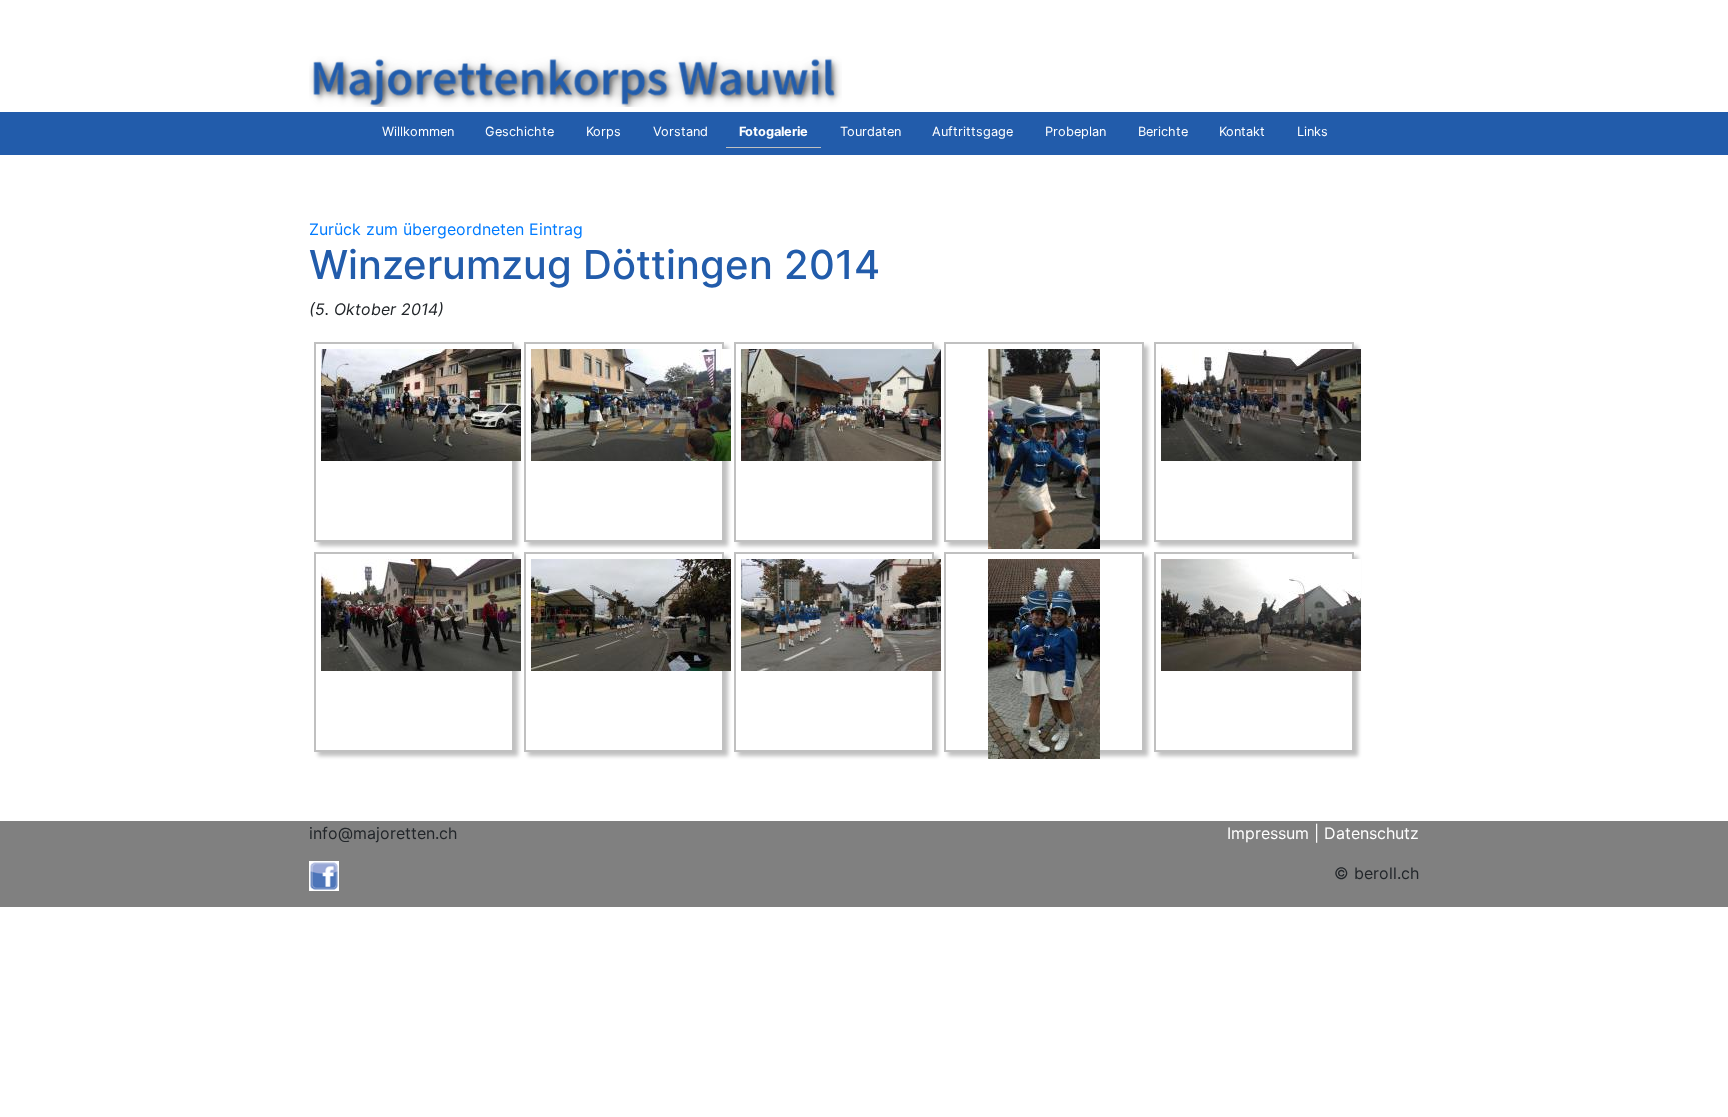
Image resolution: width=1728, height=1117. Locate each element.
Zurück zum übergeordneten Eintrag (446, 229)
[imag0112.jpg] (421, 614)
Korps (603, 131)
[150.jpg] (421, 404)
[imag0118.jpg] (841, 614)
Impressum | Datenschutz (1323, 833)
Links (1312, 131)
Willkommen (418, 131)
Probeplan (1075, 131)
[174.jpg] (631, 404)
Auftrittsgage (972, 131)
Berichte (1163, 131)
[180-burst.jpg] (1044, 448)
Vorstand (680, 131)
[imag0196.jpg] (1261, 614)
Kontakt (1242, 131)
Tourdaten (870, 131)
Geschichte (519, 131)
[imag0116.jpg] (631, 614)
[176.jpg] (841, 404)
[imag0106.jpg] (1261, 404)
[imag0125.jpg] (1044, 658)
